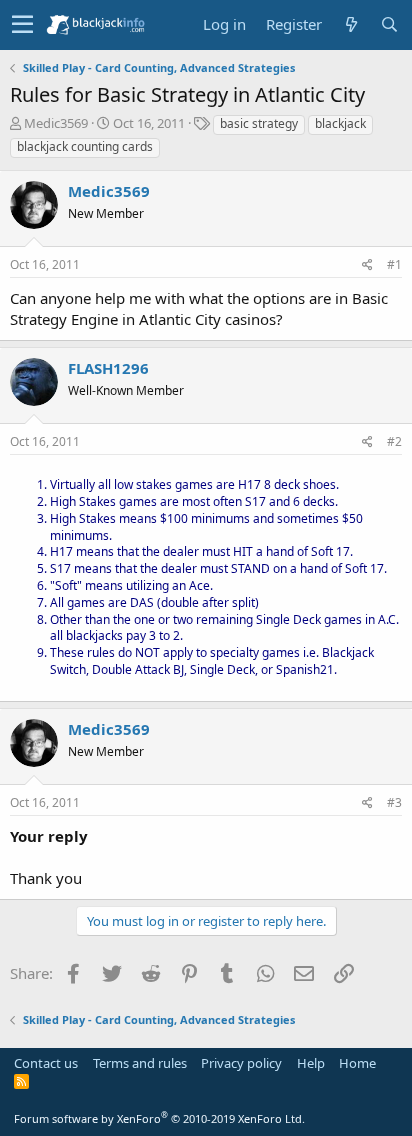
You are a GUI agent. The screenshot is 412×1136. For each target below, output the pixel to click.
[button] (22, 25)
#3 (394, 802)
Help (311, 1063)
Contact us (46, 1063)
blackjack (340, 123)
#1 (394, 264)
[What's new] (351, 24)
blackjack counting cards (85, 146)
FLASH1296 (108, 368)
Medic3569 (56, 123)
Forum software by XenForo (159, 1118)
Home (357, 1063)
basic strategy (259, 123)
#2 (394, 441)
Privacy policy (241, 1063)
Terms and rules (140, 1063)
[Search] (389, 24)
